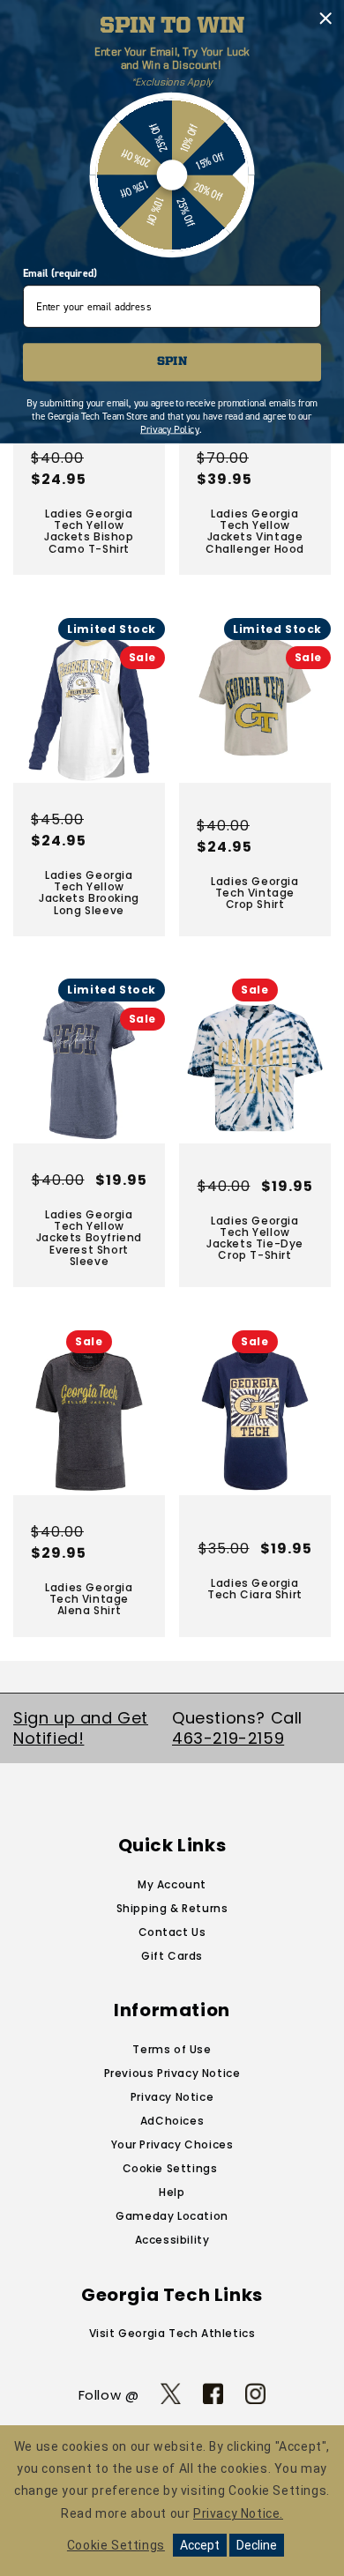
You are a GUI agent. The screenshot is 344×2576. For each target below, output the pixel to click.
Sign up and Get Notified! (81, 1728)
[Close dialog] (325, 19)
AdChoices (172, 2121)
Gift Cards (172, 1956)
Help (172, 2192)
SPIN (172, 362)
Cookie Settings (170, 2168)
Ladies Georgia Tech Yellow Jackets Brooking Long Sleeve (89, 893)
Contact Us (172, 1932)
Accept (200, 2545)
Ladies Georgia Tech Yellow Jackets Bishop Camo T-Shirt (89, 531)
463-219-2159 (228, 1738)
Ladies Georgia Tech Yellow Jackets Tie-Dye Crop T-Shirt (255, 1238)
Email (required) (60, 273)
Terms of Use (172, 2049)
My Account (172, 1884)
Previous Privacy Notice (172, 2073)
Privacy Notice (172, 2097)
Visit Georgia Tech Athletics (172, 2333)
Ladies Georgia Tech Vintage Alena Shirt (89, 1599)
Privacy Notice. (238, 2513)
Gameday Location (172, 2216)
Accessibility (172, 2240)
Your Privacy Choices (172, 2144)
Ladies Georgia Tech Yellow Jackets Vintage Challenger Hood (255, 531)
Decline (257, 2545)
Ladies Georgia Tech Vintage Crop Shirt (254, 892)
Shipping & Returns (172, 1908)
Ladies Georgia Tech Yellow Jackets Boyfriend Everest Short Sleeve (89, 1238)
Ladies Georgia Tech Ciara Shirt (255, 1589)
